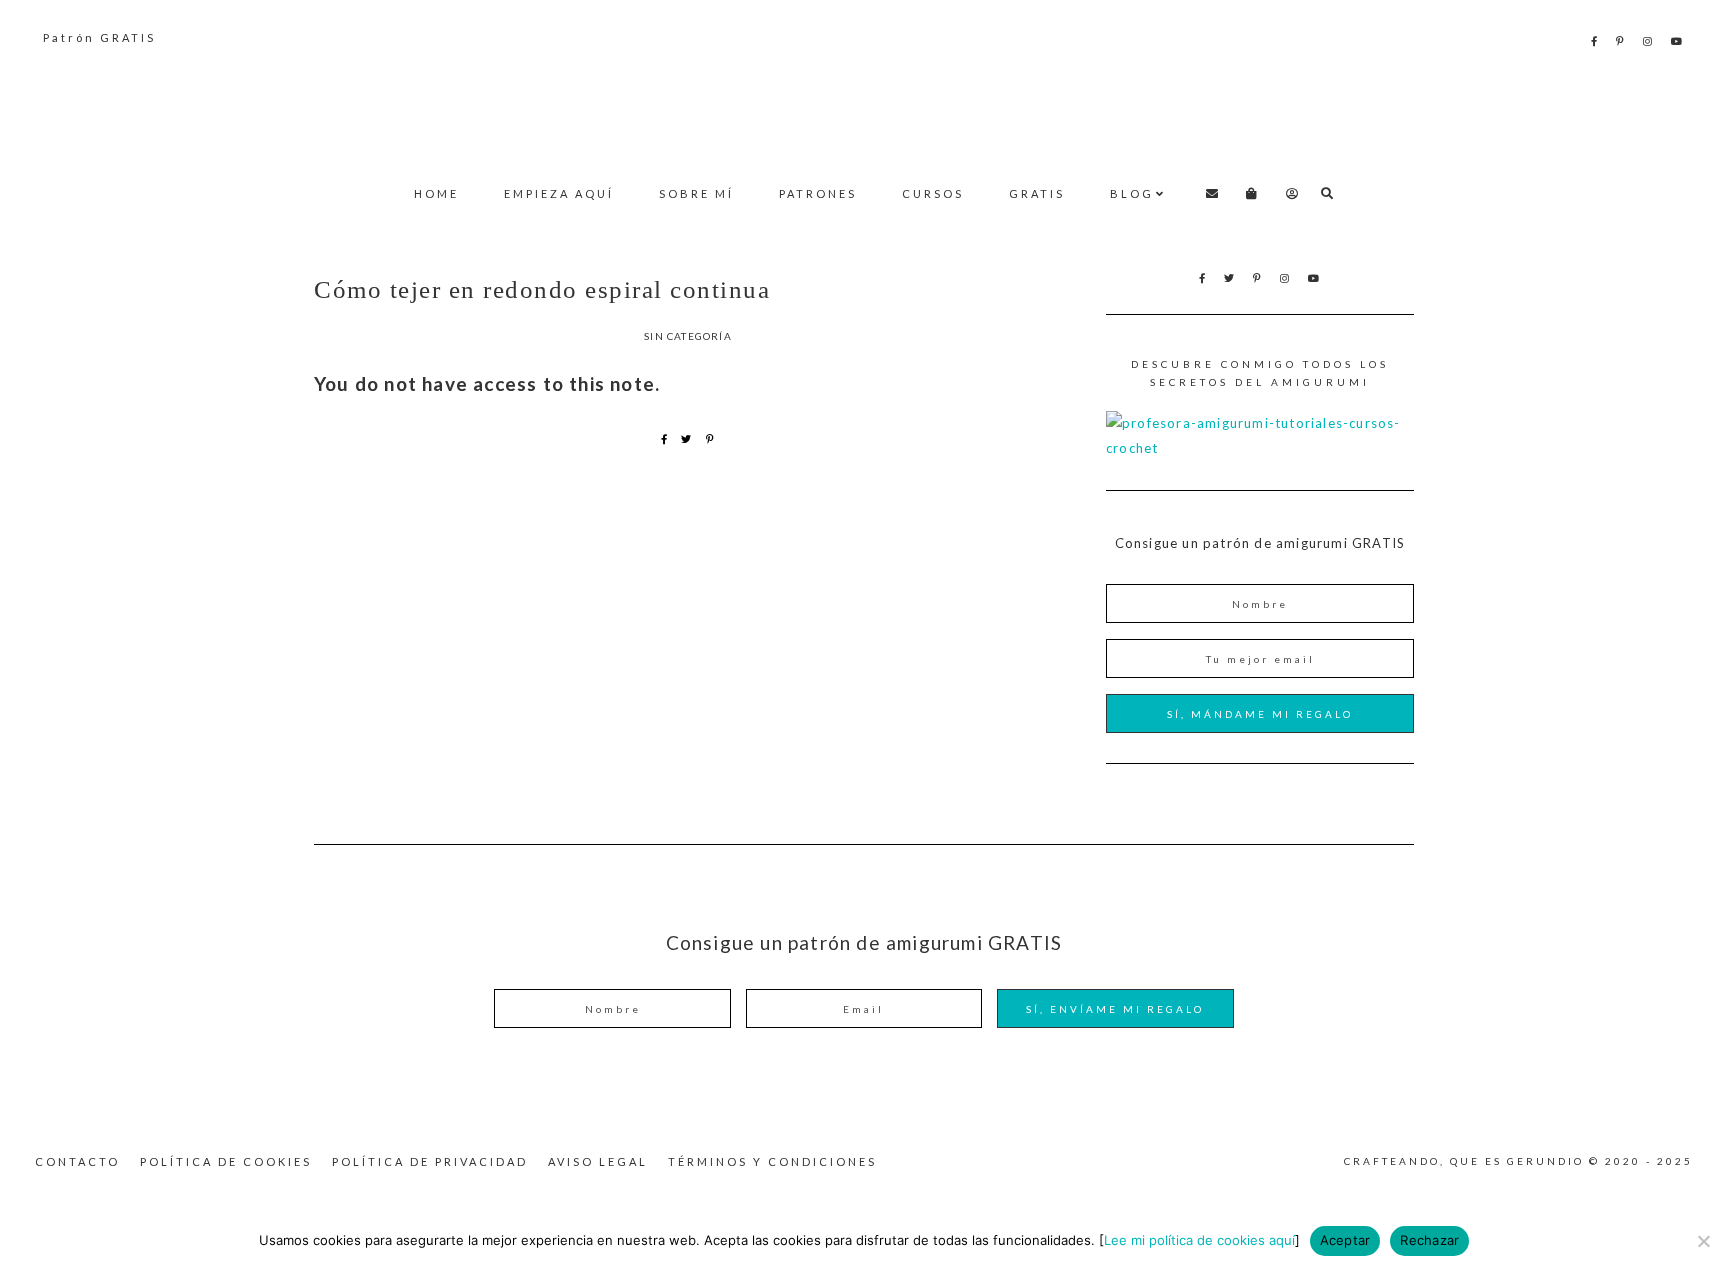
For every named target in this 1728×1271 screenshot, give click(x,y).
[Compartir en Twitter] (686, 439)
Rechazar (1429, 1240)
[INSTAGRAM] (1649, 41)
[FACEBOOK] (1595, 41)
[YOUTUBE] (1678, 41)
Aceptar (1345, 1240)
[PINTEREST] (1621, 41)
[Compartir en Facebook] (664, 439)
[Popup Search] (1327, 193)
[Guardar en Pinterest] (710, 439)
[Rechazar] (1703, 1241)
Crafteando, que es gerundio (864, 106)
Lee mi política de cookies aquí (1199, 1240)
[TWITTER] (1230, 278)
